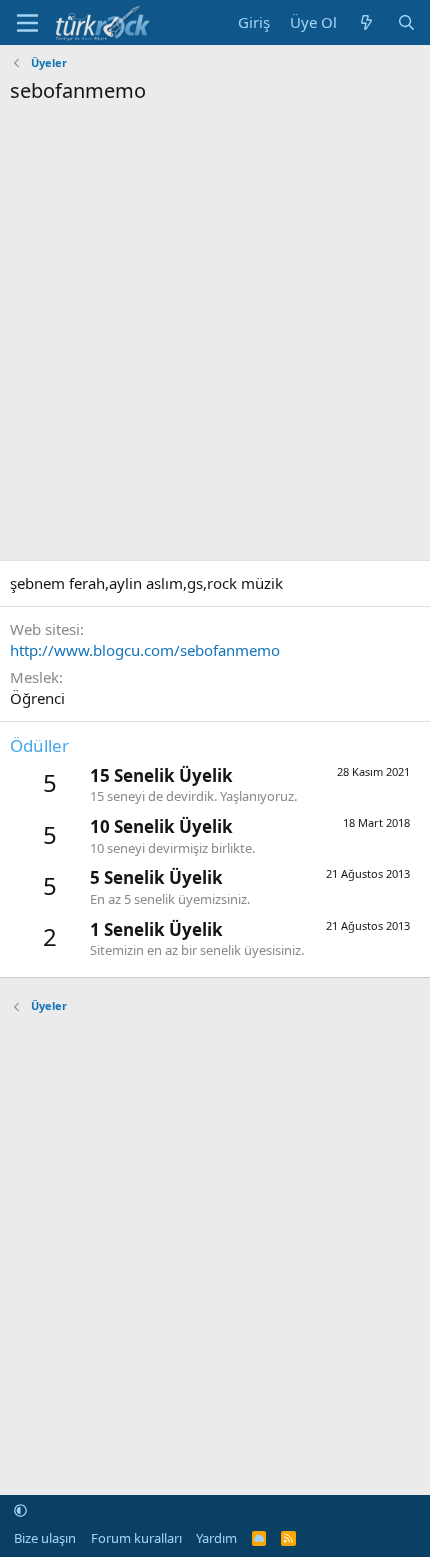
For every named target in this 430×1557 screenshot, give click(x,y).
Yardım (216, 1538)
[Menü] (27, 23)
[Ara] (406, 22)
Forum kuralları (136, 1538)
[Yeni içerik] (366, 22)
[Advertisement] (215, 330)
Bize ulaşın (45, 1538)
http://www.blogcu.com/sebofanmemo (145, 650)
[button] (20, 1510)
